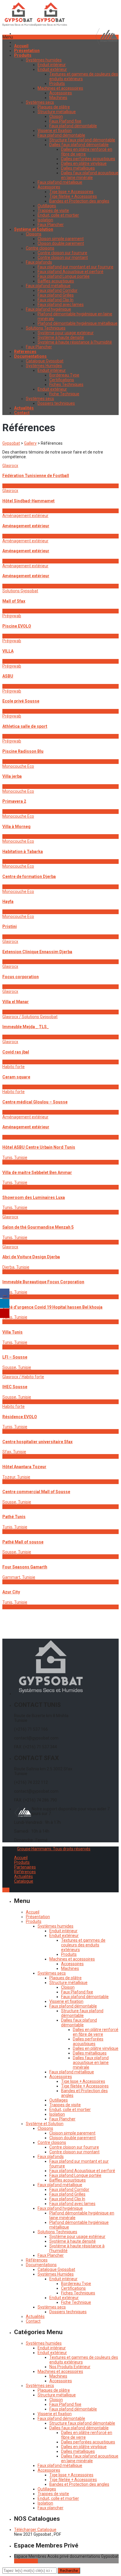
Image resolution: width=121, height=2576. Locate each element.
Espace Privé (26, 2561)
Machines (58, 98)
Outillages (47, 206)
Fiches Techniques (66, 384)
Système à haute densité (61, 337)
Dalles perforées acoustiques (88, 159)
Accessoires (61, 93)
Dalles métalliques (78, 168)
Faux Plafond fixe (65, 121)
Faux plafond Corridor (58, 290)
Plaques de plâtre (54, 107)
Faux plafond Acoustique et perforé (70, 272)
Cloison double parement (61, 243)
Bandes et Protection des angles (79, 201)
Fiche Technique (64, 394)
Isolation (45, 220)
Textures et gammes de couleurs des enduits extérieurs (83, 1945)
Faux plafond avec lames (61, 305)
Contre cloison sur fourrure (62, 253)
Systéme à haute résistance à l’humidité (75, 342)
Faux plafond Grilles (56, 295)
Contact (33, 2321)
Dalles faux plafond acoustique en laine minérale (90, 175)
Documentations (41, 2265)
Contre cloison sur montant (63, 257)
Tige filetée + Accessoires (73, 196)
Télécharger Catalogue (35, 2530)
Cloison (56, 116)
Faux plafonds (39, 262)
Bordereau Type (64, 375)
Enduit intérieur (52, 65)
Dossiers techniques (56, 403)
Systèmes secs (40, 102)
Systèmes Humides (44, 366)
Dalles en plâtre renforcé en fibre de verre (96, 2032)
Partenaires (25, 1867)
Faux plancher (51, 2508)
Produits (57, 83)
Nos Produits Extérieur (70, 2367)
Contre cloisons (40, 248)
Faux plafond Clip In (56, 300)
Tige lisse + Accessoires (71, 192)
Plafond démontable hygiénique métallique (78, 323)
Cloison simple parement (61, 239)
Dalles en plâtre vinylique (84, 163)
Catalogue (24, 1881)
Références (25, 1872)
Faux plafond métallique (60, 182)
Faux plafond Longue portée (64, 276)
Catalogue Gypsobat (45, 361)
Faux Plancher (51, 225)
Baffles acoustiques (56, 281)
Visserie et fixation (55, 131)
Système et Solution (45, 2124)
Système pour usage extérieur (66, 333)
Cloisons (34, 234)
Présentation (38, 1917)
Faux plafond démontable (73, 126)
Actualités (23, 1876)
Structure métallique (57, 112)
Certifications (62, 380)
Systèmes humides (44, 60)
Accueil (21, 1858)
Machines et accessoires (60, 88)
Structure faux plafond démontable (82, 140)
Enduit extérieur (52, 69)
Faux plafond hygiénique (48, 309)
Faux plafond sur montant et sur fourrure (75, 267)
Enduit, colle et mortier (58, 215)
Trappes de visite (53, 210)
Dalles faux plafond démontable (79, 145)
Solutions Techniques (46, 328)
